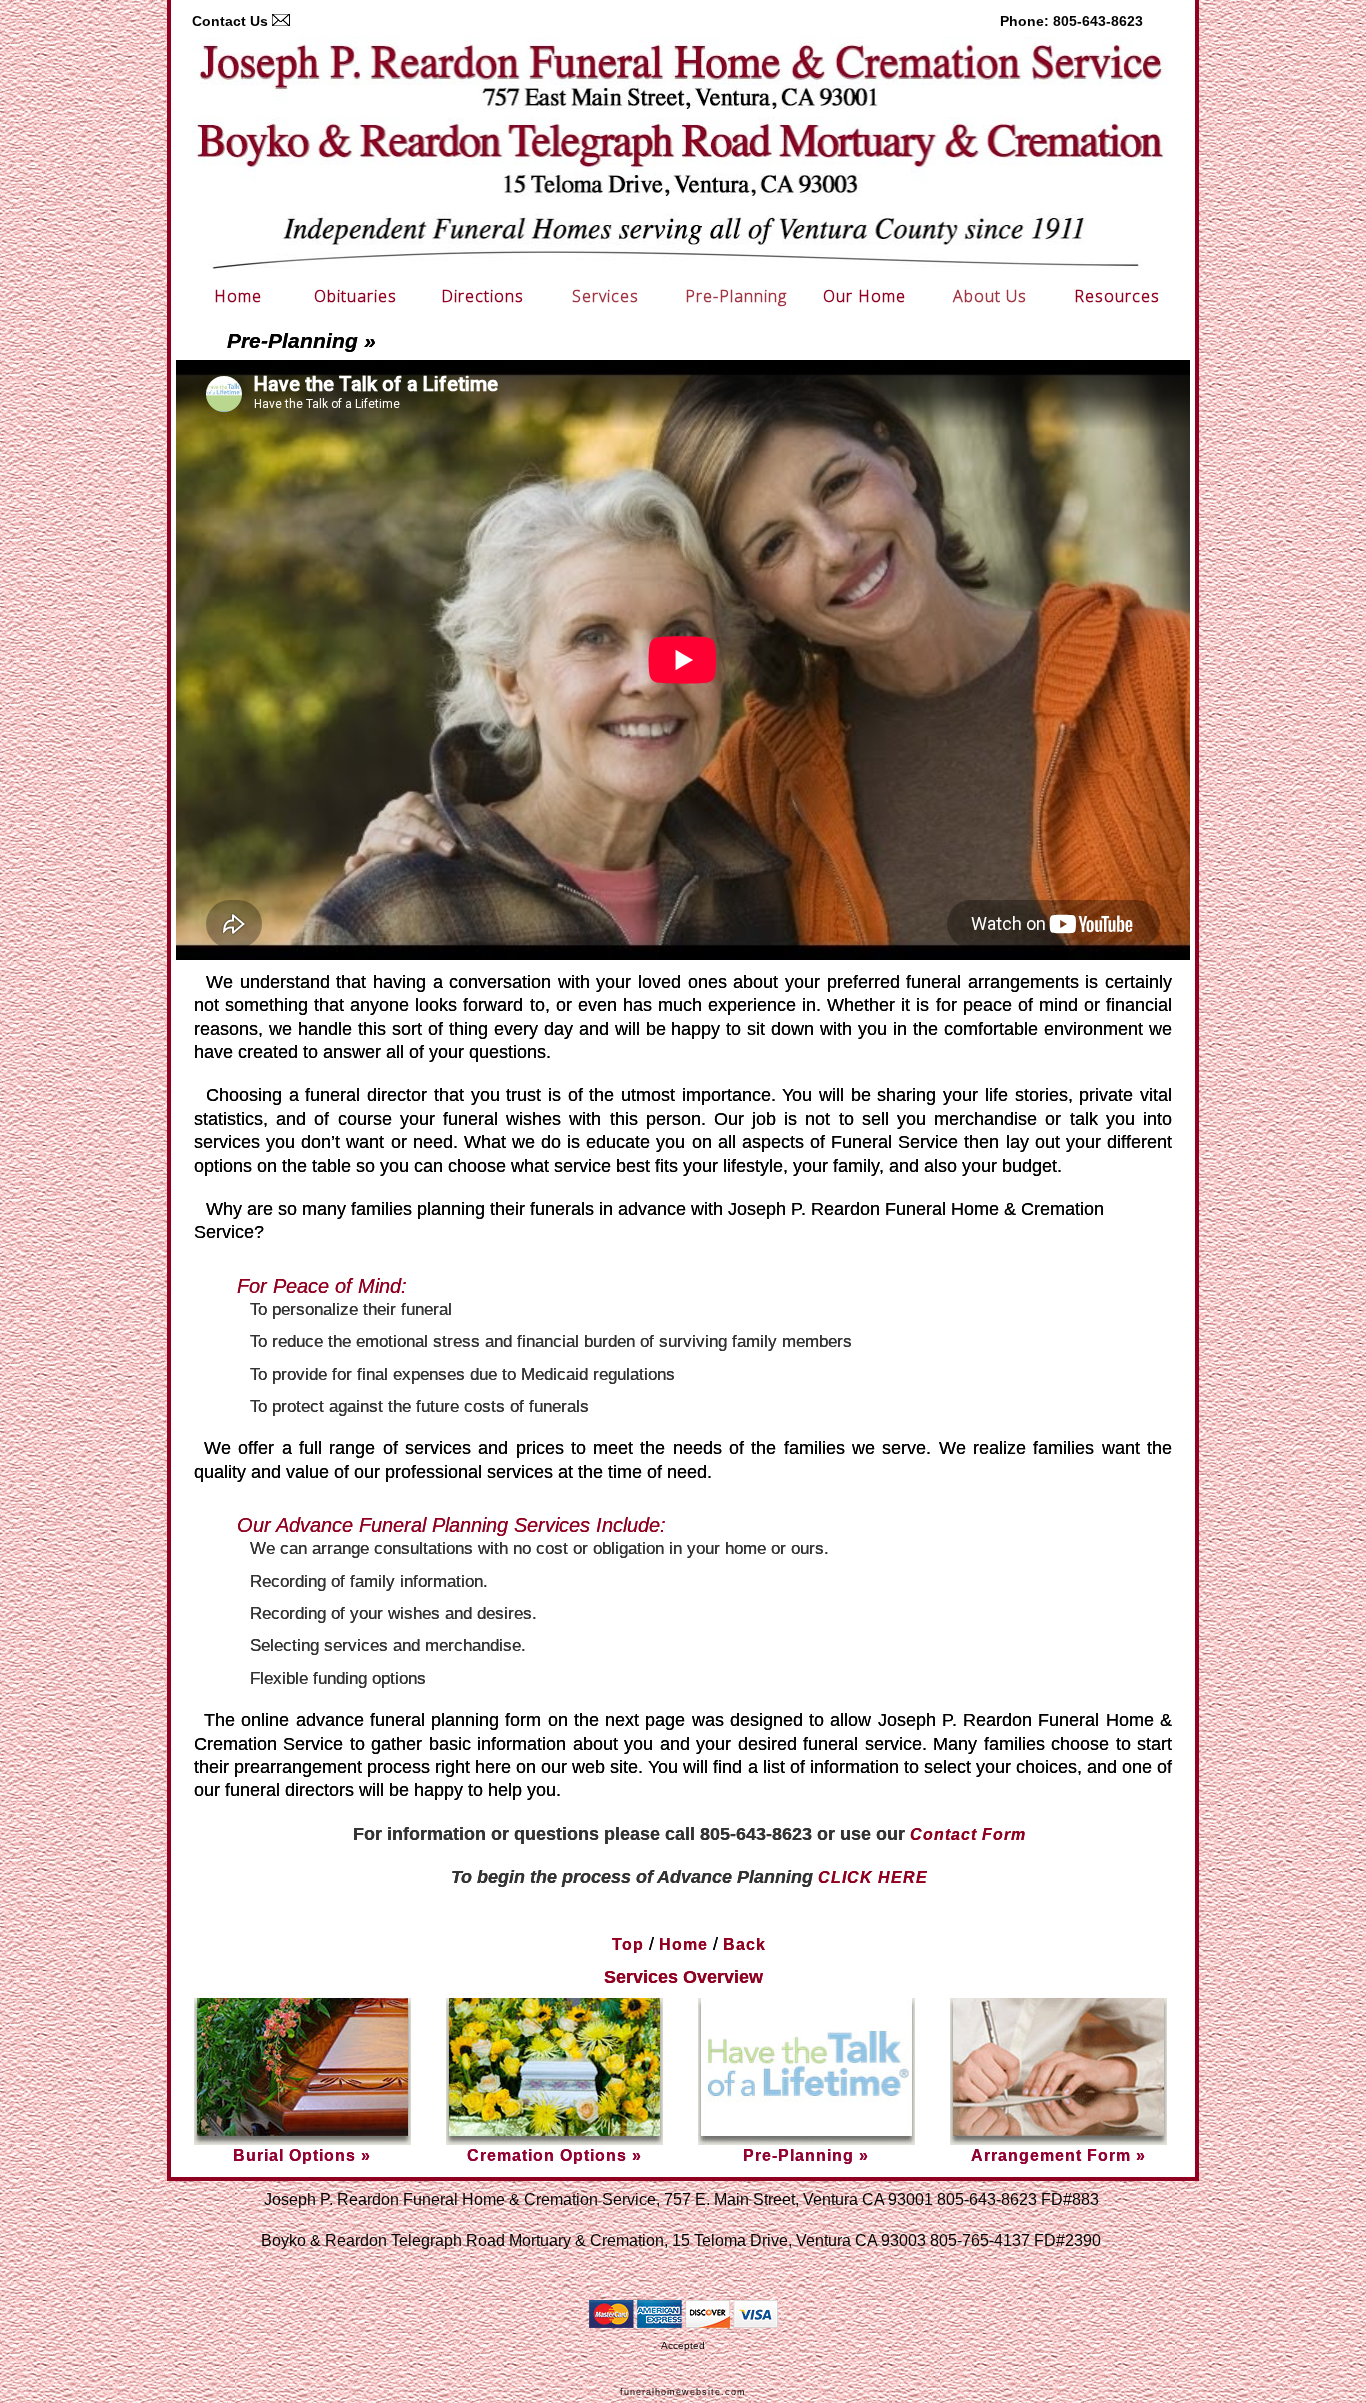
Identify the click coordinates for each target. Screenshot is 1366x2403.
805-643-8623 (1098, 21)
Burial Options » (302, 2155)
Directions (482, 296)
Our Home (864, 296)
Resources (1117, 296)
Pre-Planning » (806, 2155)
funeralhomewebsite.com (683, 2392)
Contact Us (230, 21)
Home (238, 296)
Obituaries (355, 296)
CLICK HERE (873, 1877)
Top (628, 1944)
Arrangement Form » (1058, 2155)
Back (744, 1944)
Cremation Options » (554, 2155)
